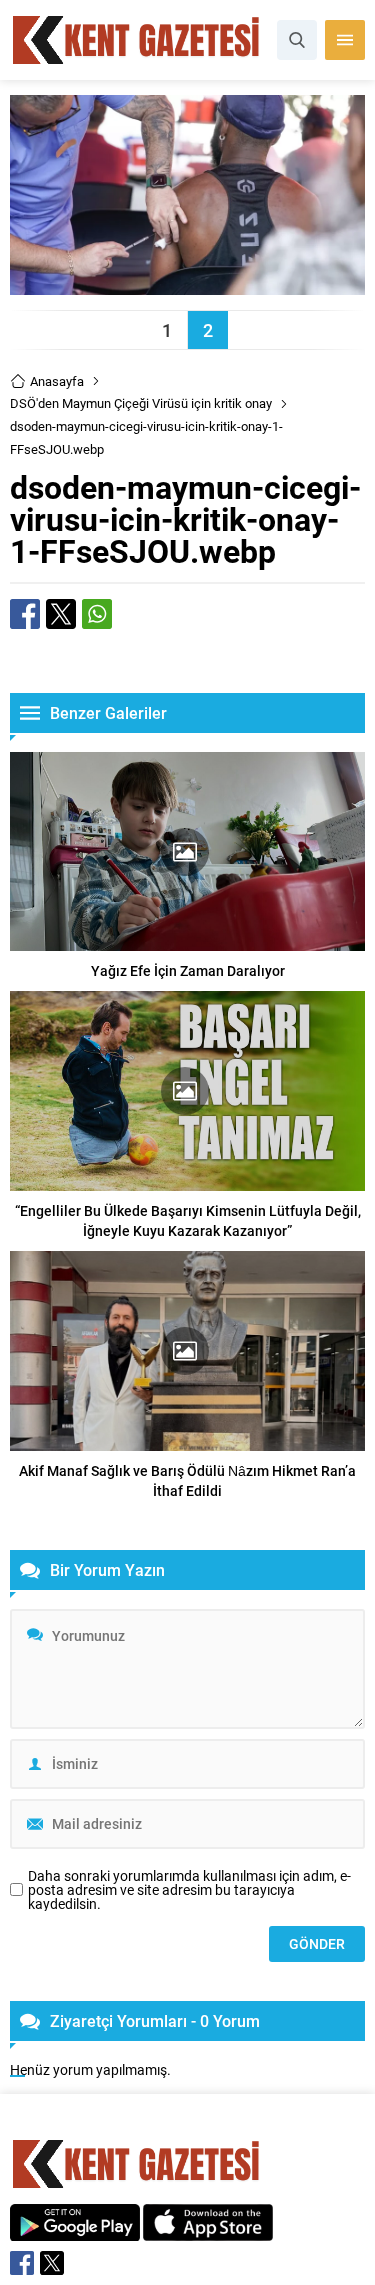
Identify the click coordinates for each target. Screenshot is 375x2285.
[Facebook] (22, 2263)
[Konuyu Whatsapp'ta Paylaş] (97, 614)
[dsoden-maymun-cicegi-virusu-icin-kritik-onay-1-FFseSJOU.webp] (187, 285)
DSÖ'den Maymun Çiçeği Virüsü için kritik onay (141, 403)
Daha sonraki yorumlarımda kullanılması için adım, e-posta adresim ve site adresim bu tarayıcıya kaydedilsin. (189, 1890)
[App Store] (208, 2230)
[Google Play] (75, 2230)
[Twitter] (52, 2263)
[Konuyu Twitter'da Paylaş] (61, 614)
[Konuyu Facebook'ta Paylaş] (25, 614)
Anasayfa (57, 381)
